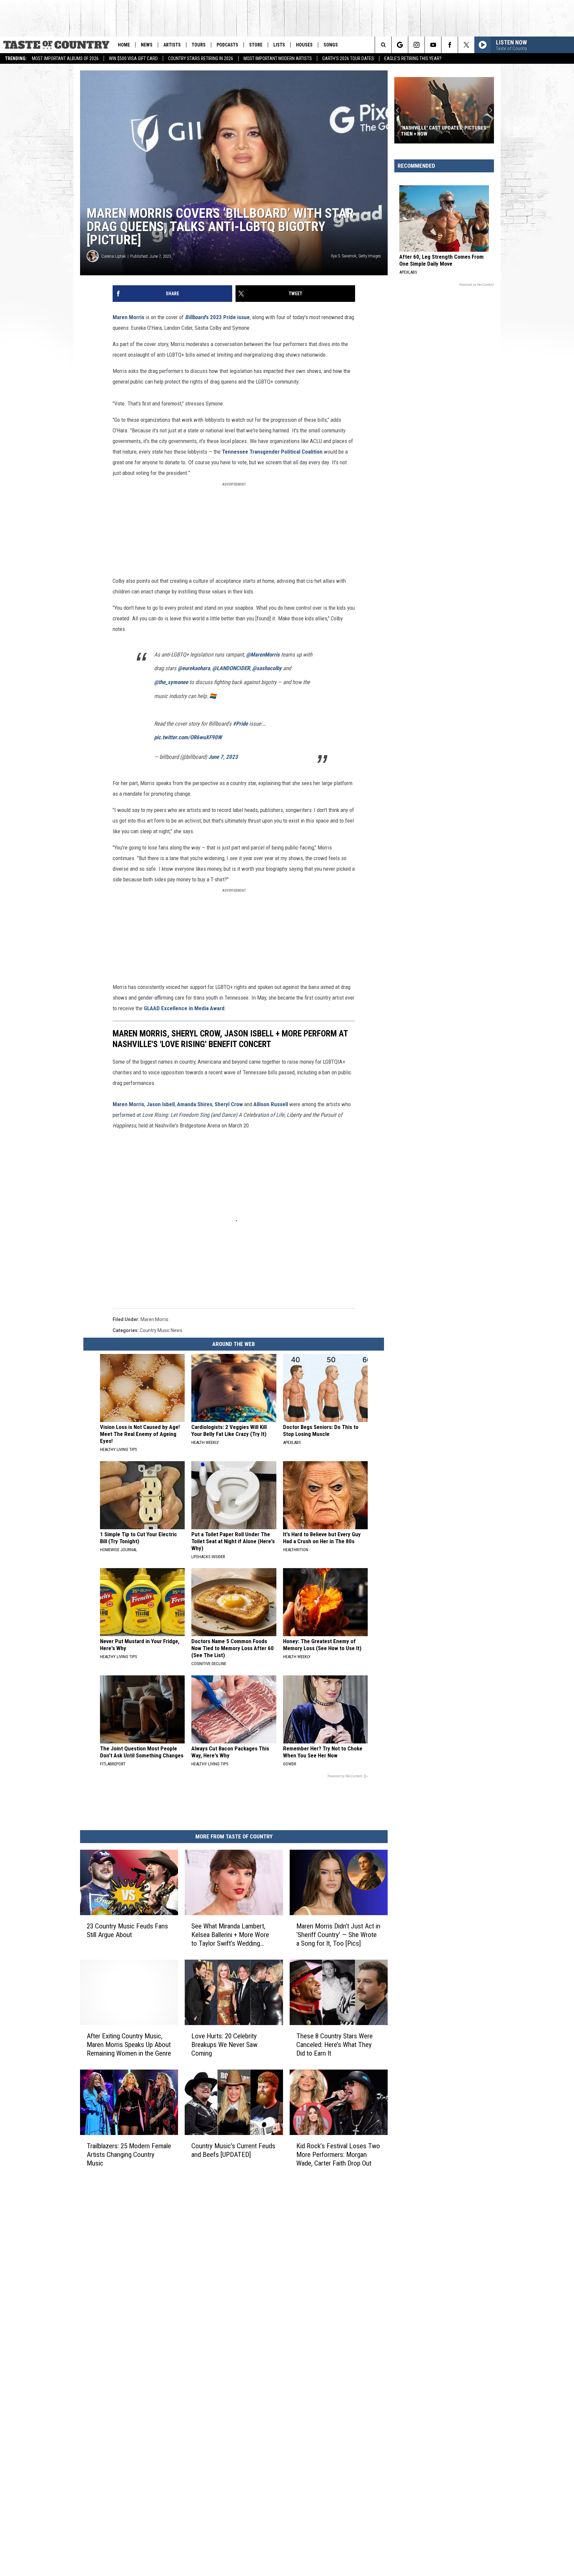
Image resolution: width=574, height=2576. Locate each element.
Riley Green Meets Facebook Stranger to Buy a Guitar (463, 131)
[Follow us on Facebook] (450, 45)
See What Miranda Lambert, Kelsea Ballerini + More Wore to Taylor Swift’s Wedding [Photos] (230, 1935)
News (147, 45)
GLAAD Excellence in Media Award (184, 1008)
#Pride (240, 724)
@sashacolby (267, 668)
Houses (304, 45)
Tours (199, 45)
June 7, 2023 (223, 757)
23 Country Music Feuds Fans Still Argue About (127, 1930)
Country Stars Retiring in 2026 (201, 58)
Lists (279, 45)
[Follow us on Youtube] (433, 45)
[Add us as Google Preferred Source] (400, 45)
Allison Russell (271, 1104)
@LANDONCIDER (231, 668)
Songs (331, 45)
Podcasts (227, 45)
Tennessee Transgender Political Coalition (272, 452)
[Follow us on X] (466, 45)
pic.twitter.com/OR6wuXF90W (188, 737)
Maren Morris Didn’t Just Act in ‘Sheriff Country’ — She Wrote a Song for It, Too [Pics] (338, 1935)
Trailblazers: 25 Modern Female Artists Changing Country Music (129, 2155)
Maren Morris (128, 317)
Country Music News (161, 1330)
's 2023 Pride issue (217, 317)
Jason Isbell (161, 1104)
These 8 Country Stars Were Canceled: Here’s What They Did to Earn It (335, 2045)
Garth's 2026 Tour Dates (348, 58)
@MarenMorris (263, 655)
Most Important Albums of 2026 (65, 58)
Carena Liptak (114, 256)
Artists (172, 45)
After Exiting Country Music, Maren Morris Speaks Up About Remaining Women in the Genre (129, 2045)
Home (124, 45)
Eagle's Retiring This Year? (413, 58)
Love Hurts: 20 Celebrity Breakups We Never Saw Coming (224, 2045)
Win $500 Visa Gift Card (133, 58)
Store (256, 45)
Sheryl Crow (229, 1104)
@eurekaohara (194, 668)
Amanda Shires (195, 1104)
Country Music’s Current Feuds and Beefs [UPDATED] (233, 2150)
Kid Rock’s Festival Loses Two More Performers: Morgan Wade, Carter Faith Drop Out (338, 2155)
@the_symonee (171, 682)
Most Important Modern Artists (278, 58)
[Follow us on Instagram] (416, 45)
